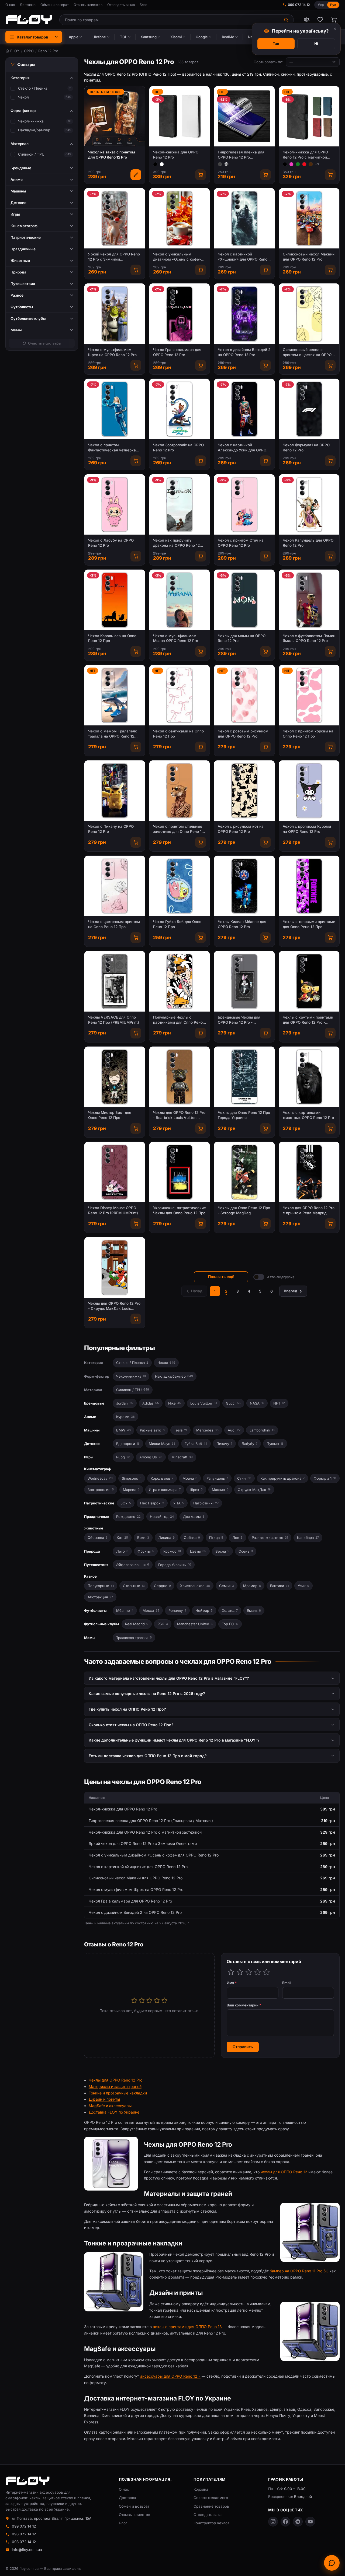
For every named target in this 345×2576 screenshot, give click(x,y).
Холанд (230, 1610)
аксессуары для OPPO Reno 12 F (170, 2376)
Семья (227, 1586)
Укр (321, 5)
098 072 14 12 (24, 2534)
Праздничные (96, 1517)
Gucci (233, 1403)
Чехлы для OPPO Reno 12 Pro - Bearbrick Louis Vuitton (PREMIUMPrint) (179, 1115)
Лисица (166, 1538)
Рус (333, 5)
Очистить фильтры (45, 343)
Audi (234, 1430)
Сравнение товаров (211, 2506)
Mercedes (207, 1430)
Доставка (28, 5)
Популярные (101, 1586)
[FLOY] (29, 20)
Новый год (162, 1517)
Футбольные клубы (101, 1624)
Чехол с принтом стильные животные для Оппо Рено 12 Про (178, 829)
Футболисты (95, 1610)
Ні (316, 43)
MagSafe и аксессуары (110, 2106)
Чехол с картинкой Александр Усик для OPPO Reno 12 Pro (242, 448)
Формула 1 (325, 1478)
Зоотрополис (101, 1490)
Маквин (220, 1490)
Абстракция (100, 1597)
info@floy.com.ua (27, 2550)
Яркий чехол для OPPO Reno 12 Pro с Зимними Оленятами (114, 257)
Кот (122, 1538)
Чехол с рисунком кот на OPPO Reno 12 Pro (241, 829)
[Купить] (201, 175)
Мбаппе (125, 1610)
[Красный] (304, 164)
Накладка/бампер (34, 130)
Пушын (275, 1444)
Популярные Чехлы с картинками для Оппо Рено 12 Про (178, 1020)
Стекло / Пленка (33, 88)
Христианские (195, 1586)
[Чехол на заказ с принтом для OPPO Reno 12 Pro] (136, 175)
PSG (163, 1624)
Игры (89, 1457)
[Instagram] (273, 2522)
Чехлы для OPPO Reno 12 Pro (115, 2080)
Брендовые (94, 1403)
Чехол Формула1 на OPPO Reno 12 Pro (306, 448)
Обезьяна (98, 1538)
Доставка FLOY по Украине (114, 2112)
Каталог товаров (32, 37)
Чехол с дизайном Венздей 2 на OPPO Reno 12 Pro (244, 352)
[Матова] (220, 164)
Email (287, 1983)
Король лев (162, 1478)
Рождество (128, 1517)
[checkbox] (13, 88)
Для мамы (194, 1517)
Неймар (204, 1610)
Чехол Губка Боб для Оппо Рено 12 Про (177, 924)
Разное (90, 1576)
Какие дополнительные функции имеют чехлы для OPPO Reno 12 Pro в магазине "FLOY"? (174, 1740)
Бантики (279, 1586)
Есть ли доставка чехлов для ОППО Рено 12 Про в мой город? (148, 1756)
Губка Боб (196, 1444)
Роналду (177, 1610)
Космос (172, 1551)
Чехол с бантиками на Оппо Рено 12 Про (178, 734)
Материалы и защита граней (115, 2087)
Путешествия (96, 1565)
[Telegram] (298, 2522)
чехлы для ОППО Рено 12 (284, 2172)
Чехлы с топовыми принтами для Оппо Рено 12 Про (309, 924)
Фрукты (146, 1551)
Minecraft (182, 1457)
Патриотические (99, 1503)
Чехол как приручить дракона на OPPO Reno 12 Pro (176, 543)
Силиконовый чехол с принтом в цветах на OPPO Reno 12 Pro (307, 352)
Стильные (134, 1586)
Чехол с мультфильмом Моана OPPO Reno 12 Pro (176, 638)
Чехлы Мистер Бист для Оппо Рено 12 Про (110, 1115)
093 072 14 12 (24, 2542)
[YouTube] (310, 2522)
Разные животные (270, 1538)
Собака (192, 1538)
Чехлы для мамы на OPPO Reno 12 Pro (242, 638)
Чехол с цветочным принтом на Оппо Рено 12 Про (114, 924)
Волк (143, 1538)
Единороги (128, 1444)
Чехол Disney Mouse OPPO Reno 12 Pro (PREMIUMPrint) (113, 1210)
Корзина (201, 2489)
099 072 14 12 (299, 5)
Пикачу (224, 1444)
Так (276, 43)
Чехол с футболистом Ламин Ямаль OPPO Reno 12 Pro (309, 638)
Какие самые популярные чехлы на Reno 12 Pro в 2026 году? (147, 1694)
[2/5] (240, 1972)
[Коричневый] (311, 164)
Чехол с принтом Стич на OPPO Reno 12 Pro (241, 543)
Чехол (23, 97)
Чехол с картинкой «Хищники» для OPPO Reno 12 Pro (243, 257)
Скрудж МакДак (254, 1490)
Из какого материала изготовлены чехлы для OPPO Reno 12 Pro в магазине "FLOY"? (169, 1678)
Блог (143, 5)
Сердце (162, 1586)
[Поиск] (287, 20)
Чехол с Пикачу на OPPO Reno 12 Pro (111, 829)
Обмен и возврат (55, 5)
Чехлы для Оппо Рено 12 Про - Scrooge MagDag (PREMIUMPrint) (244, 1211)
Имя (232, 1983)
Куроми (125, 1417)
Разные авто (152, 1430)
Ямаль (254, 1610)
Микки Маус (162, 1444)
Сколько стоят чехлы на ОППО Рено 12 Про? (131, 1725)
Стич (244, 1478)
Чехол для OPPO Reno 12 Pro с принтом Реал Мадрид (309, 1210)
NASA (257, 1403)
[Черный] (155, 164)
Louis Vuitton (203, 1403)
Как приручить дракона (282, 1478)
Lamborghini (262, 1430)
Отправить (243, 2047)
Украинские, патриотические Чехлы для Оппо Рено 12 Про (180, 1210)
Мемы (90, 1638)
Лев (237, 1538)
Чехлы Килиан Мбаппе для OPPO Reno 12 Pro (242, 924)
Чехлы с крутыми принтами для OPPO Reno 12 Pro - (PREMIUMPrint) (308, 1020)
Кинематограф (97, 1469)
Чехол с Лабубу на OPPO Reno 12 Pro (111, 543)
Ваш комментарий (244, 2005)
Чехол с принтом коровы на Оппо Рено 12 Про (308, 734)
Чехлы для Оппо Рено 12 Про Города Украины (244, 1115)
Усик (303, 1586)
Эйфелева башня (133, 1565)
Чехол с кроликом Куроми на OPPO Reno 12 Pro (307, 829)
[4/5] (258, 1972)
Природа (92, 1551)
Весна (222, 1551)
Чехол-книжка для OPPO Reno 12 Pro (176, 155)
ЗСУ (126, 1503)
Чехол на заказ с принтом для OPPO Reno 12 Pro (112, 155)
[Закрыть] (335, 29)
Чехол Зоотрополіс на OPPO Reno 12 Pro (178, 448)
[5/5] (266, 1972)
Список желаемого (211, 2498)
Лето (122, 1551)
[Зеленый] (298, 164)
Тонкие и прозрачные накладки (118, 2093)
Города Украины (175, 1565)
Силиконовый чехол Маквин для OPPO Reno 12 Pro (309, 257)
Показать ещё (221, 1277)
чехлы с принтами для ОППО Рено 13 (187, 2327)
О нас (10, 5)
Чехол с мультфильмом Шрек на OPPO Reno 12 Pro (112, 352)
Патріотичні (206, 1503)
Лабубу (249, 1444)
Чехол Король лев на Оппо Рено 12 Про (112, 638)
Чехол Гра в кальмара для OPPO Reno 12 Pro (177, 352)
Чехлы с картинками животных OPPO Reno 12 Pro (308, 1115)
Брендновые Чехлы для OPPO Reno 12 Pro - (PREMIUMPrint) (239, 1020)
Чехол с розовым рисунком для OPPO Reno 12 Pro (243, 734)
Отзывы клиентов (88, 5)
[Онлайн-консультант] (332, 2563)
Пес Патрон (152, 1503)
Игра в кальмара (165, 1490)
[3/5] (249, 1972)
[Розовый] (291, 164)
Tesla (180, 1430)
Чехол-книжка (31, 121)
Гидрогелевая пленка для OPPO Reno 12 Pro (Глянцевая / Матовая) (241, 155)
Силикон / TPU (31, 154)
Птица (216, 1538)
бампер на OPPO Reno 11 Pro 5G (299, 2271)
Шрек (196, 1490)
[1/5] (231, 1972)
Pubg (123, 1457)
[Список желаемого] (320, 20)
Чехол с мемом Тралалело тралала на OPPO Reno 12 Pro (113, 734)
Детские (92, 1444)
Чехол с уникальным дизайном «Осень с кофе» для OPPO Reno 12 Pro (177, 257)
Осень (246, 1551)
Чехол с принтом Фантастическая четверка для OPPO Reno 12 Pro (112, 448)
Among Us (151, 1457)
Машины (92, 1430)
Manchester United (195, 1624)
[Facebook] (285, 2522)
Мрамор (252, 1586)
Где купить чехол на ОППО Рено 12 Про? (127, 1709)
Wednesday (100, 1478)
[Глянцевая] (226, 164)
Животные (94, 1528)
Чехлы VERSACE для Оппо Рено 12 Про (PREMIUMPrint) (114, 1020)
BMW (123, 1430)
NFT (279, 1403)
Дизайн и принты (104, 2099)
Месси (151, 1610)
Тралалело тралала (134, 1638)
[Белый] (162, 164)
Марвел (131, 1490)
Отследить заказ (121, 5)
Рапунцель (217, 1478)
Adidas (151, 1403)
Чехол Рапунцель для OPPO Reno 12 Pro (308, 543)
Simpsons (132, 1478)
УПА (179, 1503)
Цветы (198, 1551)
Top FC (230, 1624)
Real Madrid (137, 1624)
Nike (175, 1403)
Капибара (308, 1538)
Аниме (90, 1417)
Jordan (125, 1403)
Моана (190, 1478)
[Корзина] (334, 20)
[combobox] (170, 20)
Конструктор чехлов (212, 2523)
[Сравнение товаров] (307, 20)
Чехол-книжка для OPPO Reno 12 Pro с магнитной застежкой (305, 155)
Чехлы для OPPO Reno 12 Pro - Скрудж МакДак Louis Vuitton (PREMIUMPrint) (114, 1306)
